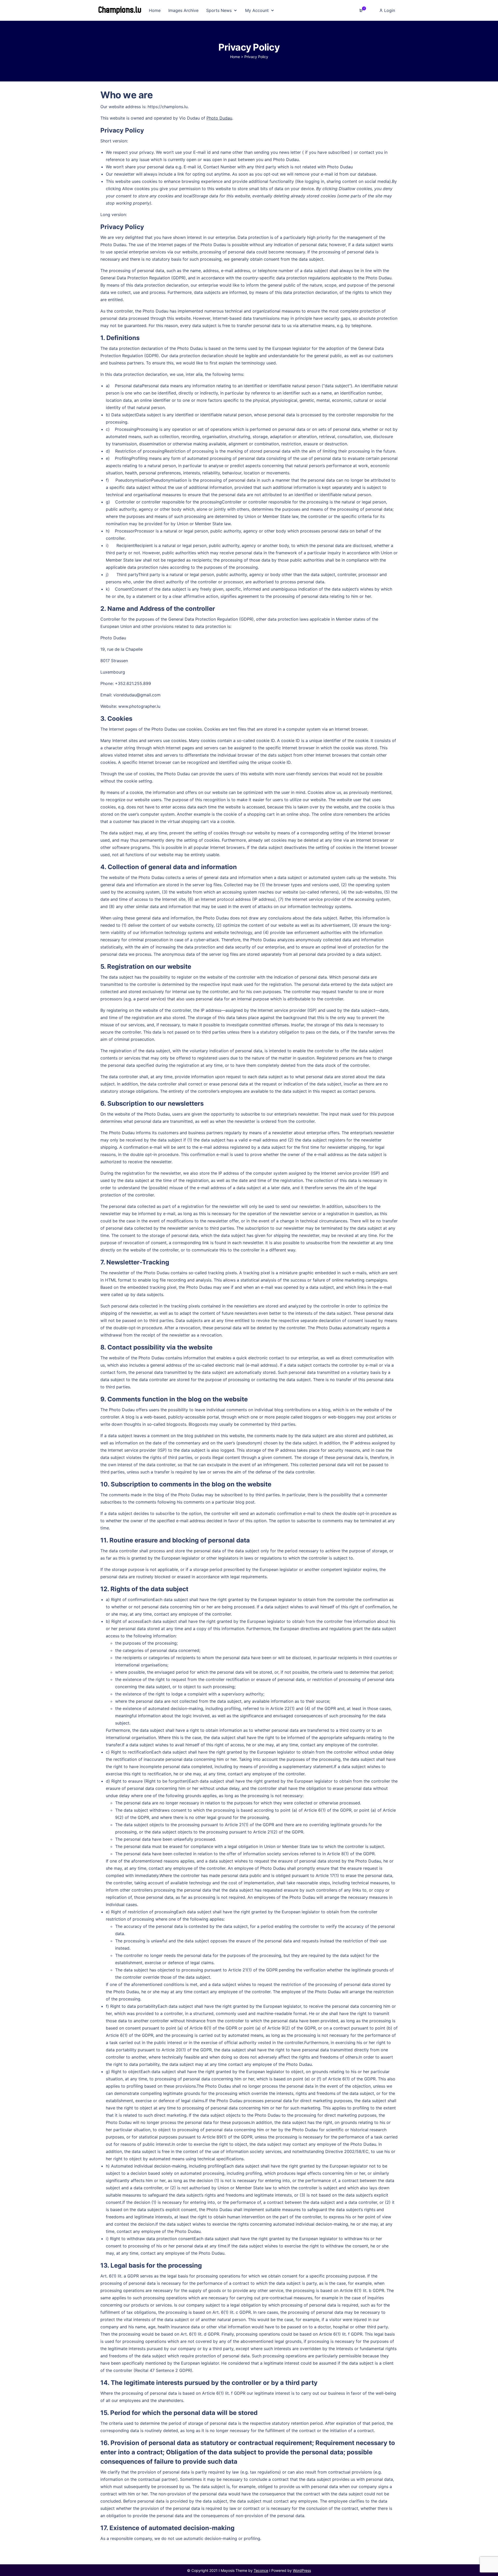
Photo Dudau (219, 118)
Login (389, 10)
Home (235, 57)
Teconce (261, 2570)
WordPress (302, 2570)
